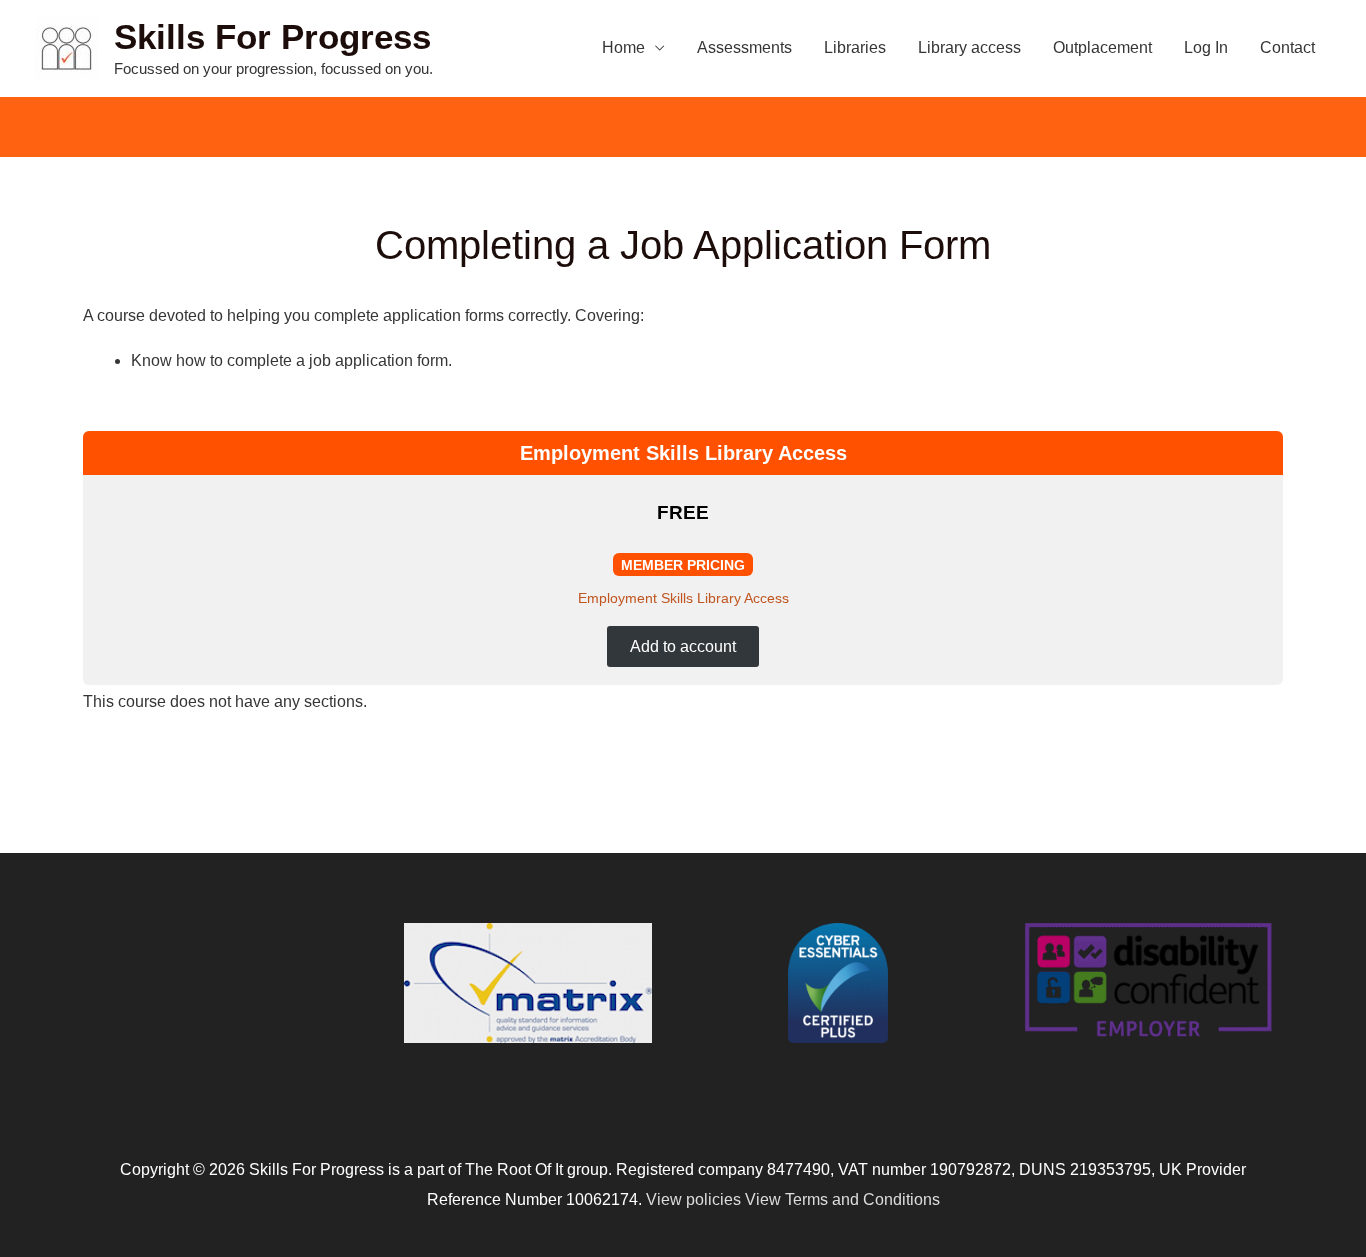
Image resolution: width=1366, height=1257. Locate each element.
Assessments (744, 47)
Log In (1206, 47)
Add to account (683, 646)
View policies (693, 1199)
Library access (969, 47)
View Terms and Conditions (842, 1199)
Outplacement (1102, 47)
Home (623, 47)
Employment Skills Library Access (683, 598)
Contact (1287, 47)
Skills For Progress (272, 36)
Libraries (855, 47)
